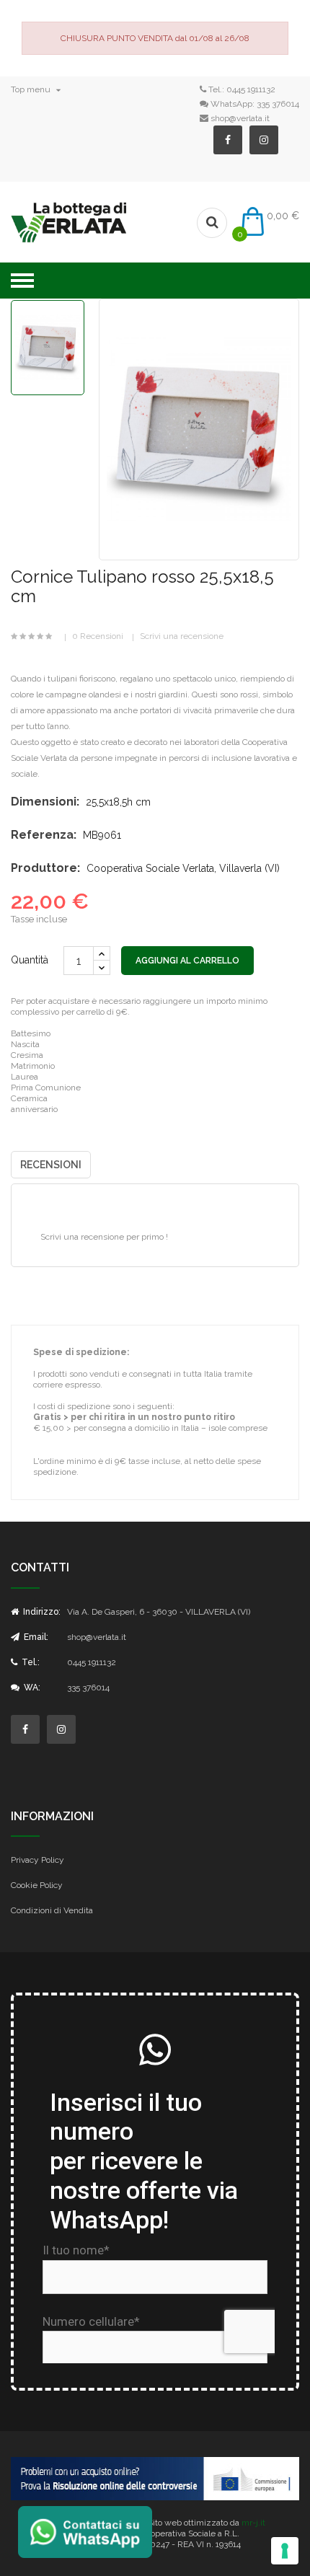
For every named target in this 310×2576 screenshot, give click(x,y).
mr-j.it (253, 2523)
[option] (48, 348)
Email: (35, 1637)
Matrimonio (33, 1066)
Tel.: (30, 1662)
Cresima (27, 1055)
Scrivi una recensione (182, 636)
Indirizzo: (41, 1612)
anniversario (34, 1109)
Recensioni (51, 1165)
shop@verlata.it (240, 118)
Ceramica (29, 1098)
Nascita (25, 1044)
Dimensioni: (45, 802)
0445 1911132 (251, 89)
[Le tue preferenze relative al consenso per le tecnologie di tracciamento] (285, 2551)
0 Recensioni (98, 636)
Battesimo (31, 1033)
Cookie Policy (37, 1885)
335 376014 (278, 104)
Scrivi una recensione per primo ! (104, 1237)
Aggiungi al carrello (187, 961)
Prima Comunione (46, 1088)
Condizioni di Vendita (52, 1910)
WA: (31, 1688)
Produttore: (45, 868)
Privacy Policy (37, 1860)
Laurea (25, 1077)
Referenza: (44, 835)
